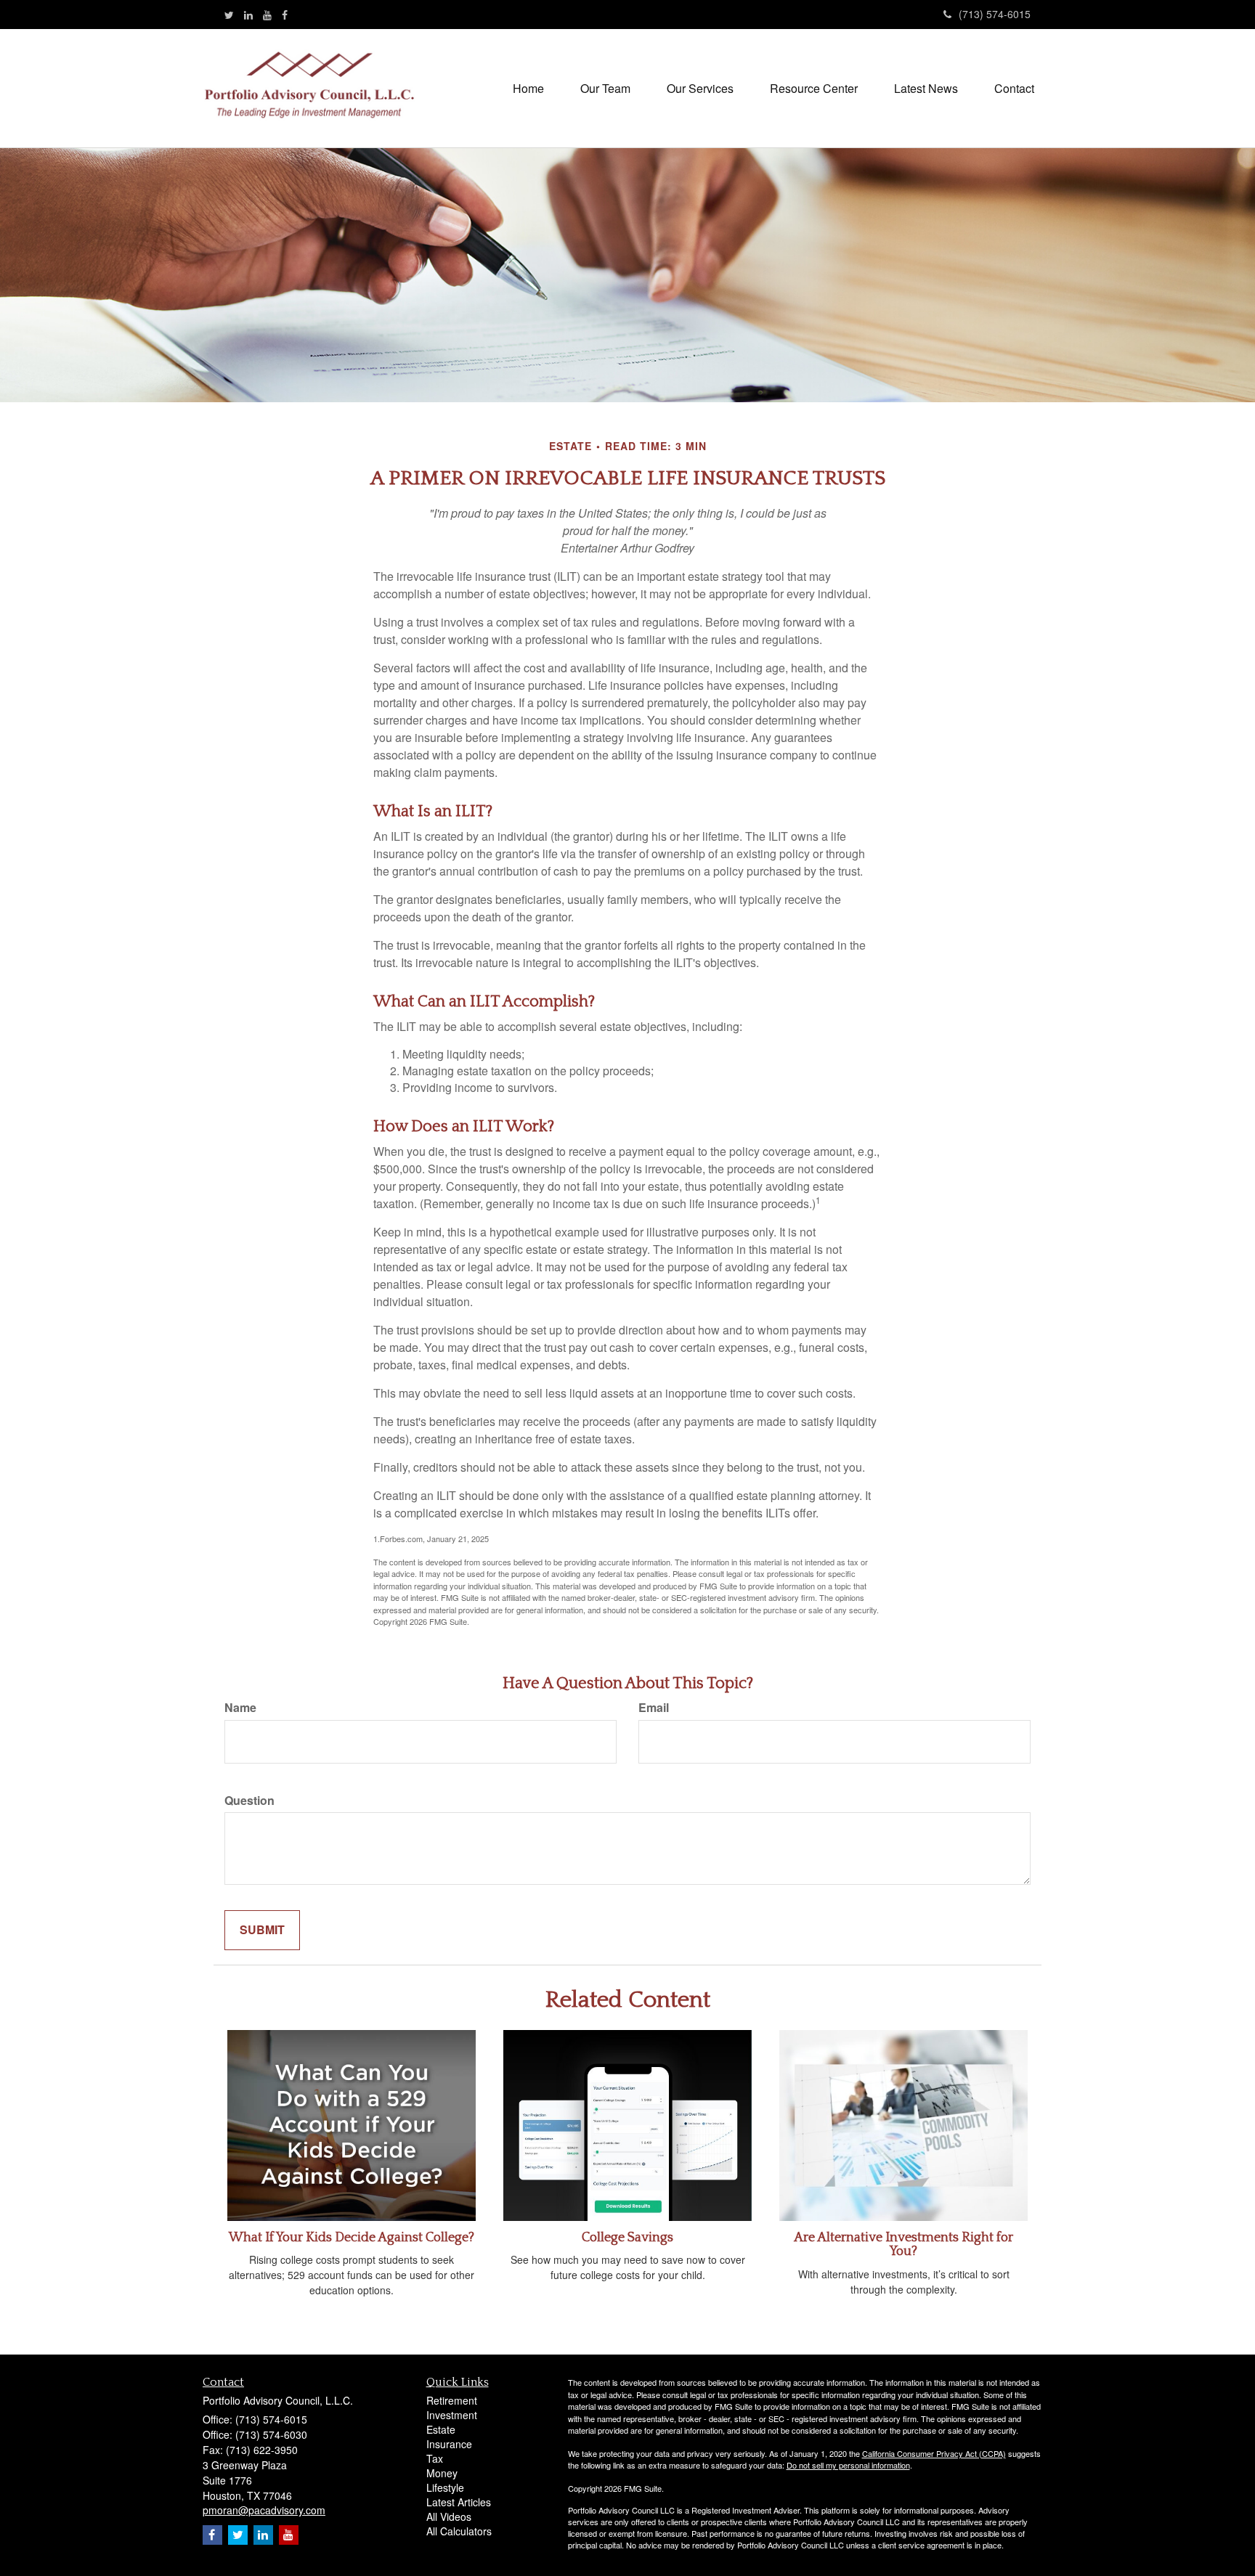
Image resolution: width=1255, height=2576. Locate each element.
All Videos (449, 2516)
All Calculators (459, 2531)
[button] (605, 89)
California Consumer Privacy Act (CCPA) (934, 2453)
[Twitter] (229, 15)
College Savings (627, 2238)
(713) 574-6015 (995, 14)
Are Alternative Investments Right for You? (903, 2245)
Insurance (449, 2444)
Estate (441, 2429)
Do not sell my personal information (848, 2465)
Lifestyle (445, 2487)
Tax (435, 2458)
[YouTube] (267, 15)
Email (654, 1708)
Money (442, 2473)
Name (240, 1708)
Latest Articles (459, 2502)
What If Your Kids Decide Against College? (352, 2238)
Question (249, 1801)
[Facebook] (285, 15)
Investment (452, 2415)
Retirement (452, 2400)
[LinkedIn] (248, 15)
